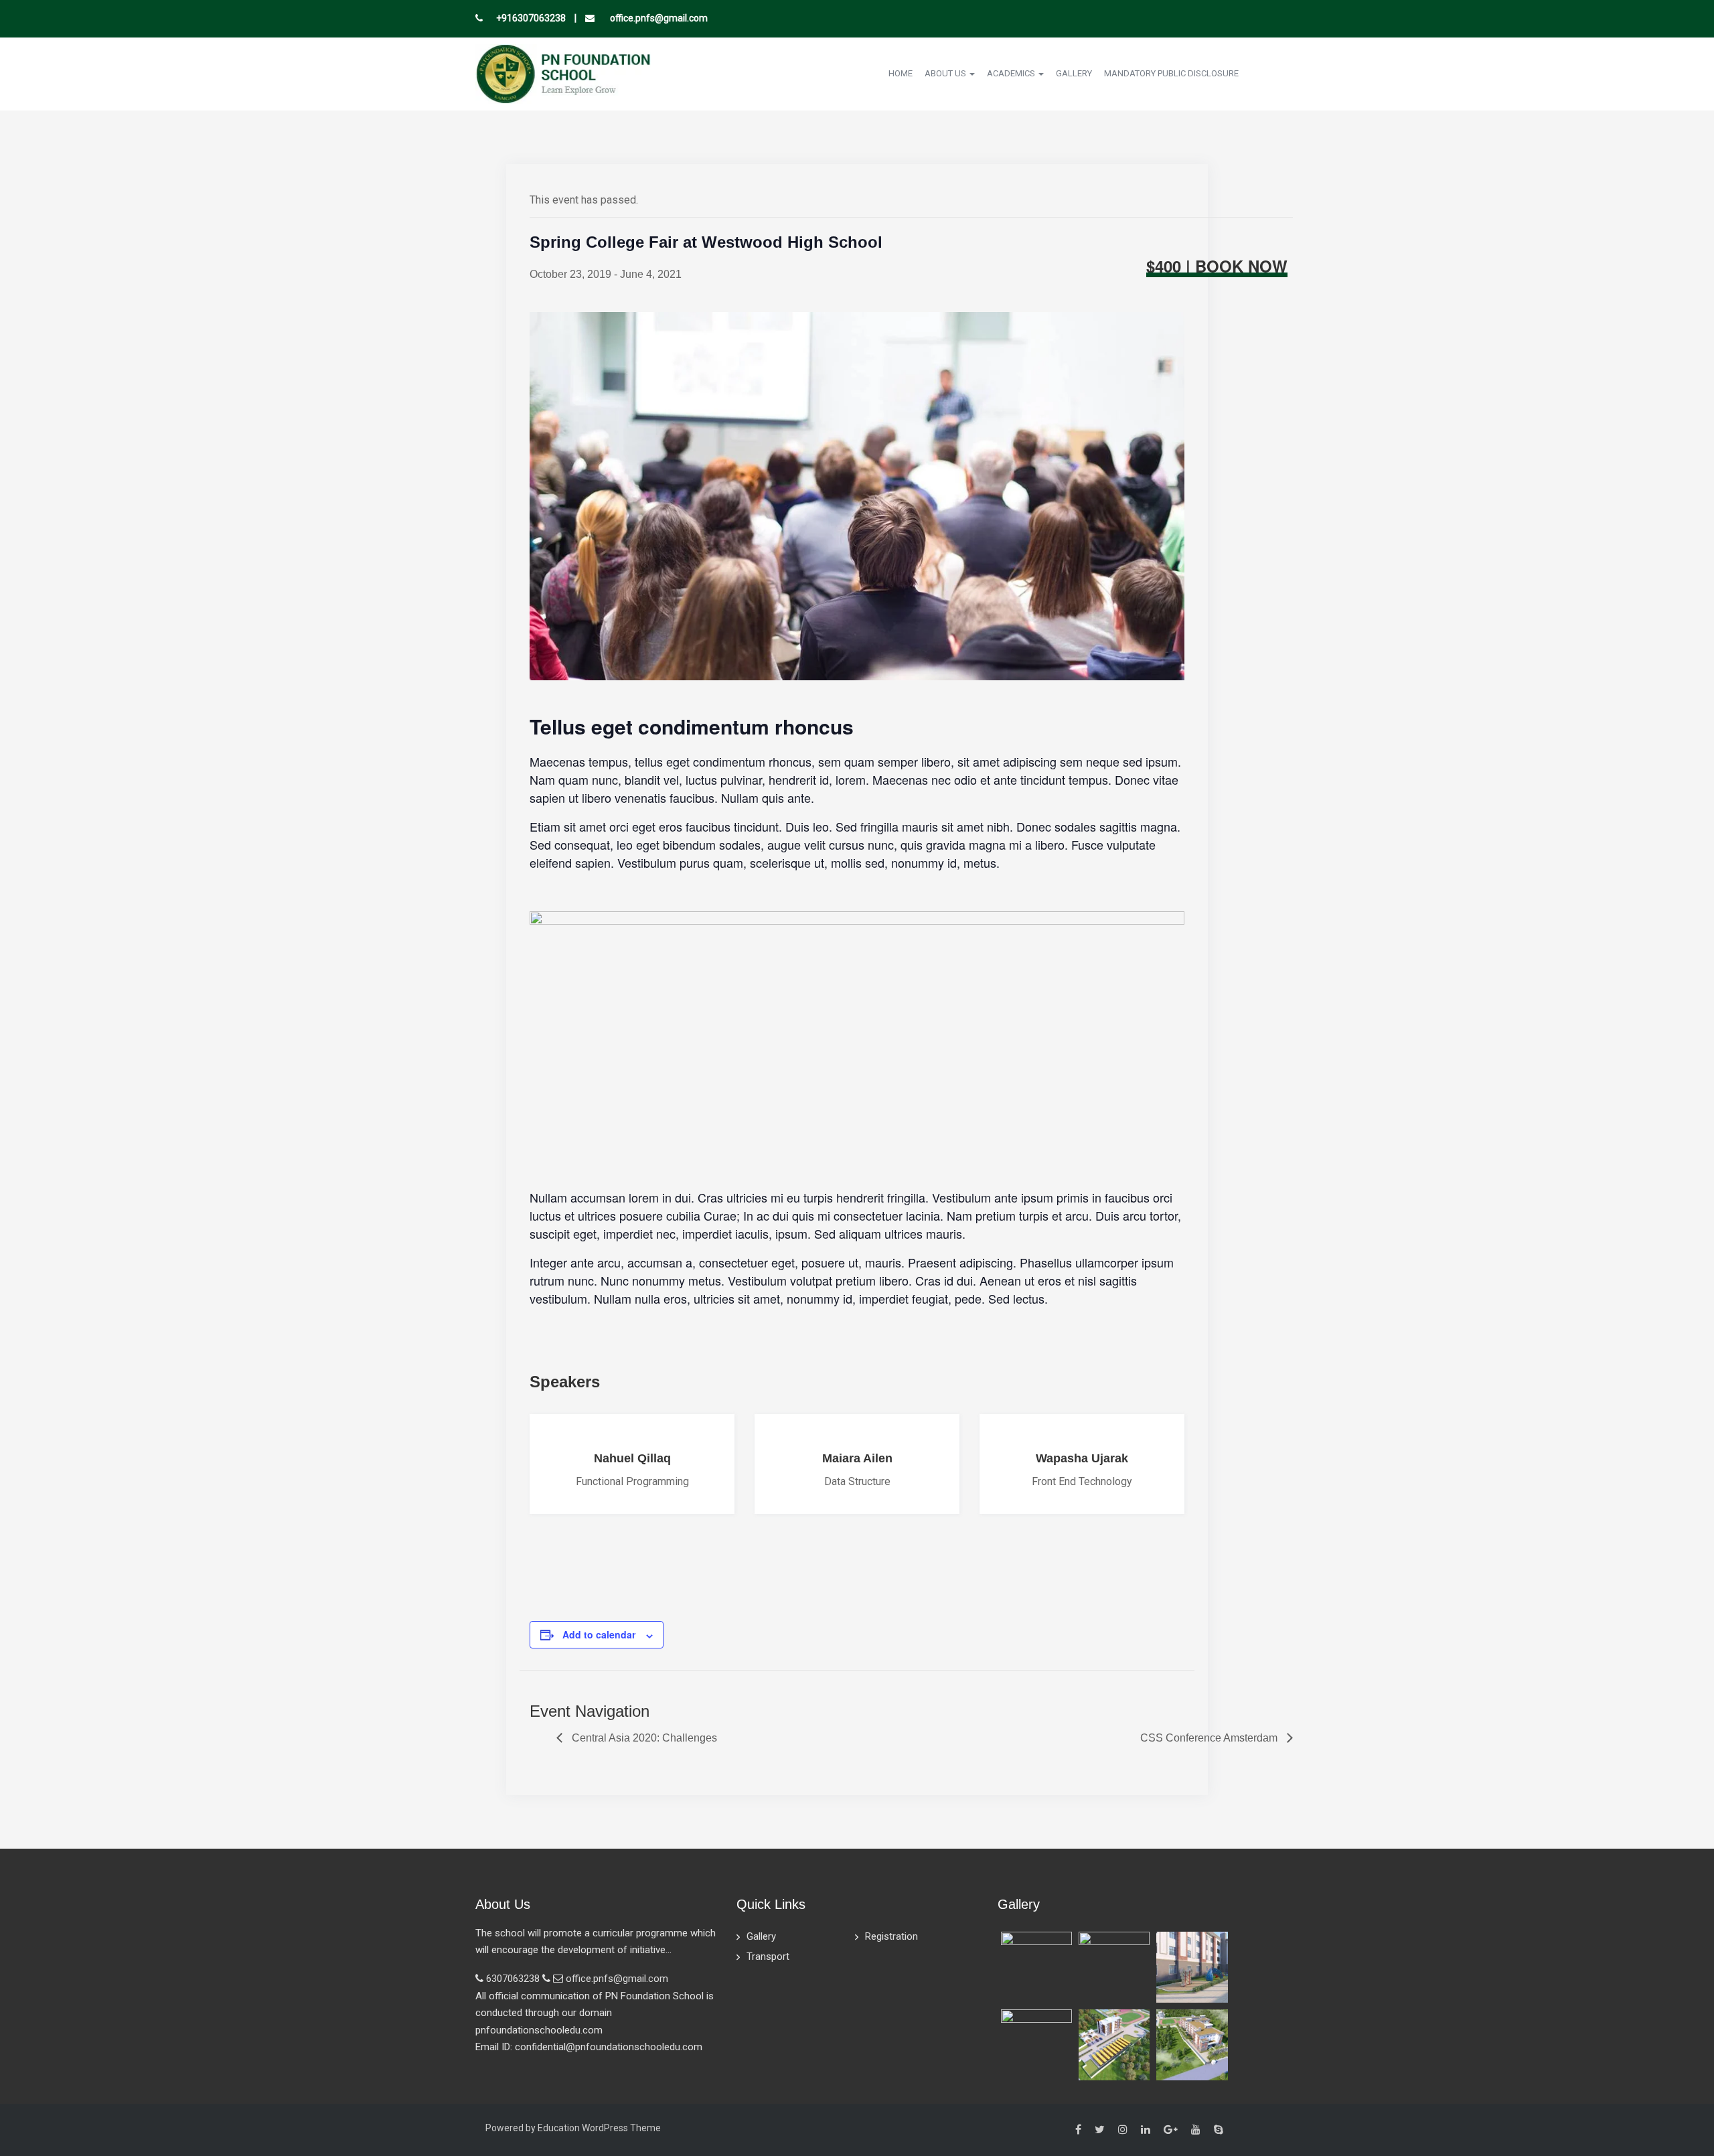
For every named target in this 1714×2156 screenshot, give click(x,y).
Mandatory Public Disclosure (1171, 73)
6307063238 (513, 1979)
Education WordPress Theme (599, 2128)
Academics (1012, 73)
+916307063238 (531, 18)
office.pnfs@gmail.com (658, 18)
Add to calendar (599, 1634)
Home (901, 73)
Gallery (1074, 73)
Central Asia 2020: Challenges (643, 1738)
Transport (768, 1956)
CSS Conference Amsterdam (1210, 1738)
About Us (946, 73)
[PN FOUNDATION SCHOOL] (563, 73)
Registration (891, 1936)
